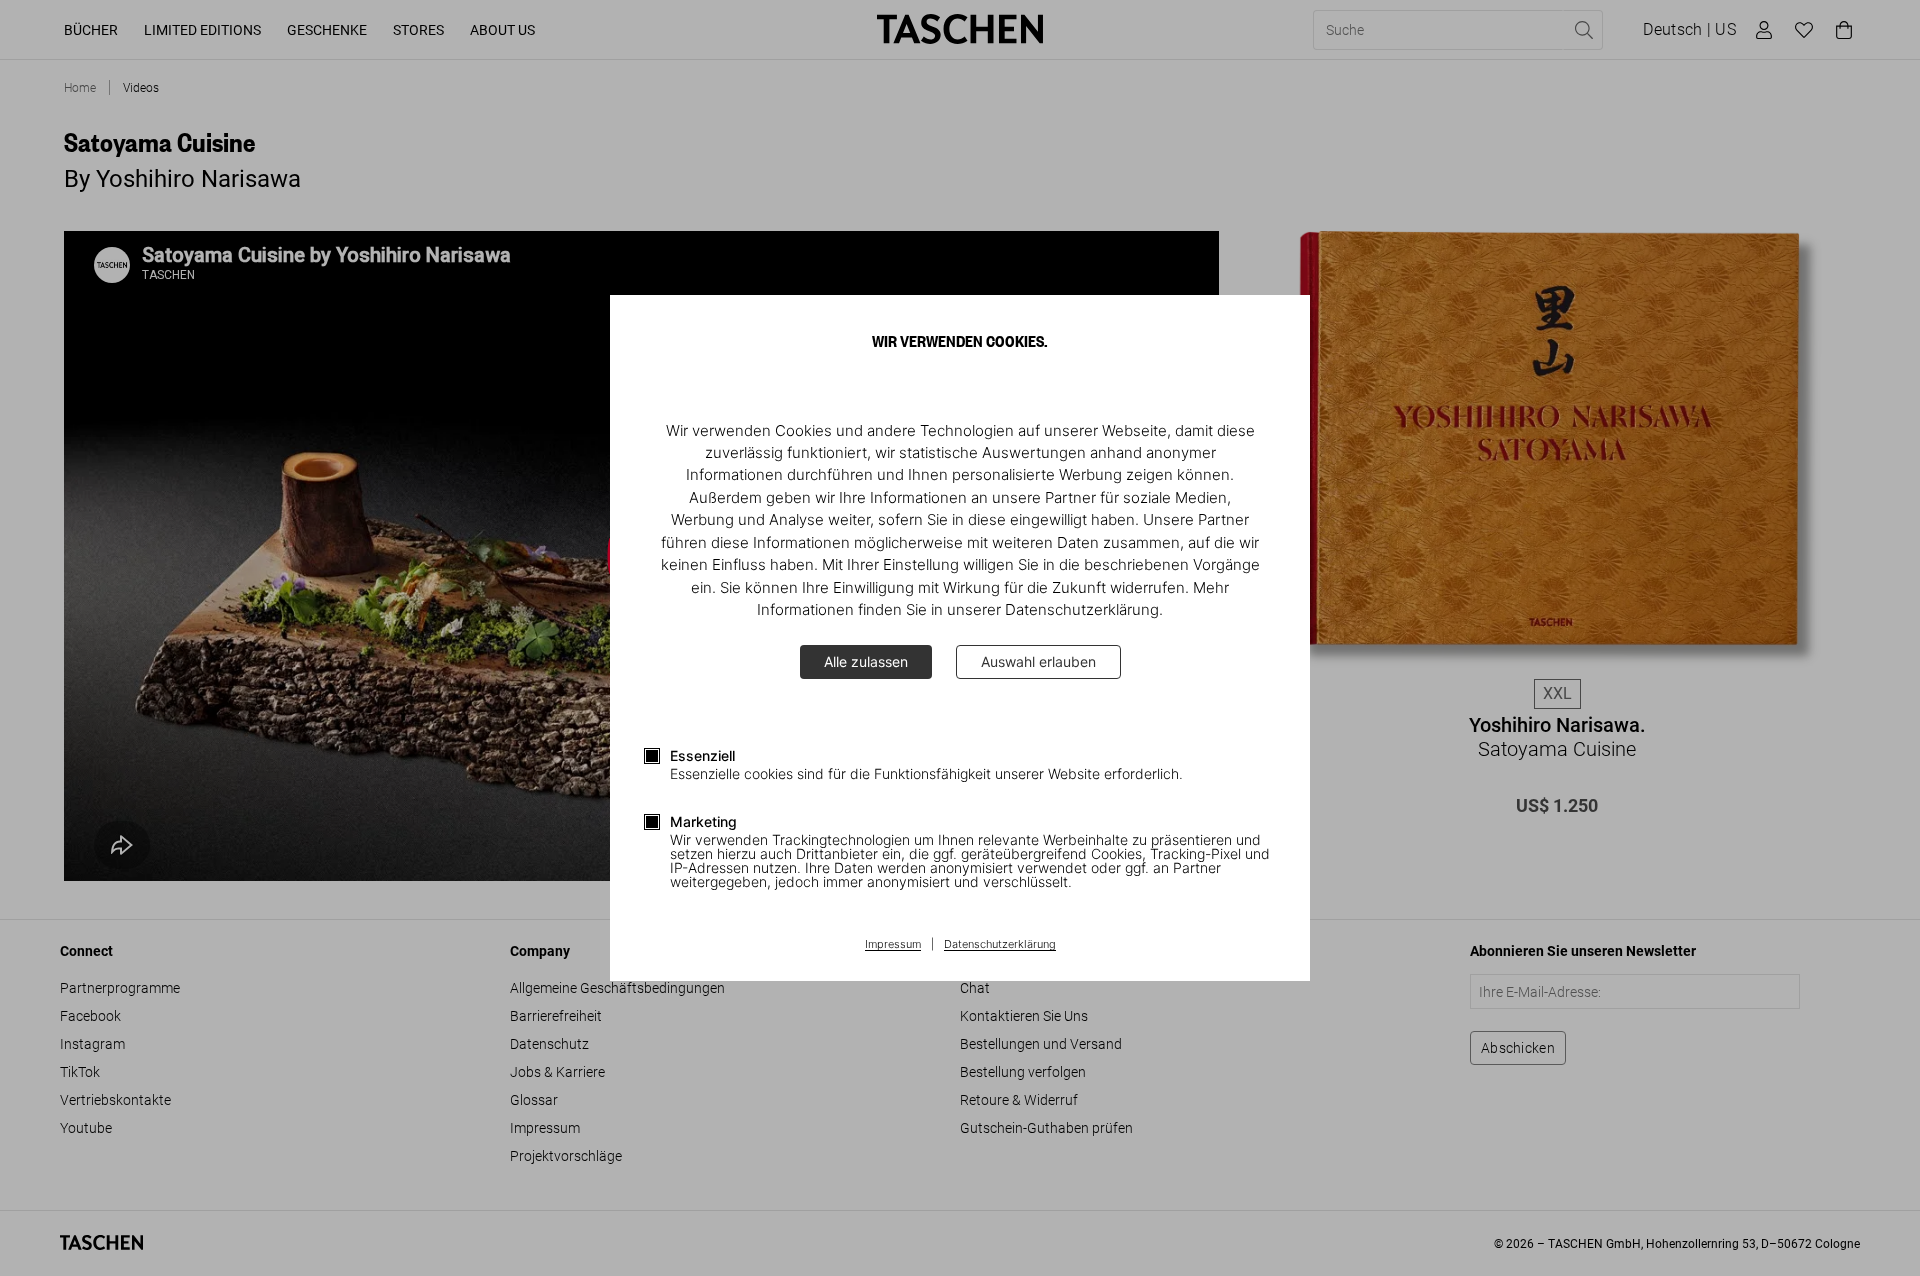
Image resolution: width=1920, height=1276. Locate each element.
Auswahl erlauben (1038, 661)
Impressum (893, 945)
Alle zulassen (866, 661)
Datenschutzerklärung (1000, 945)
